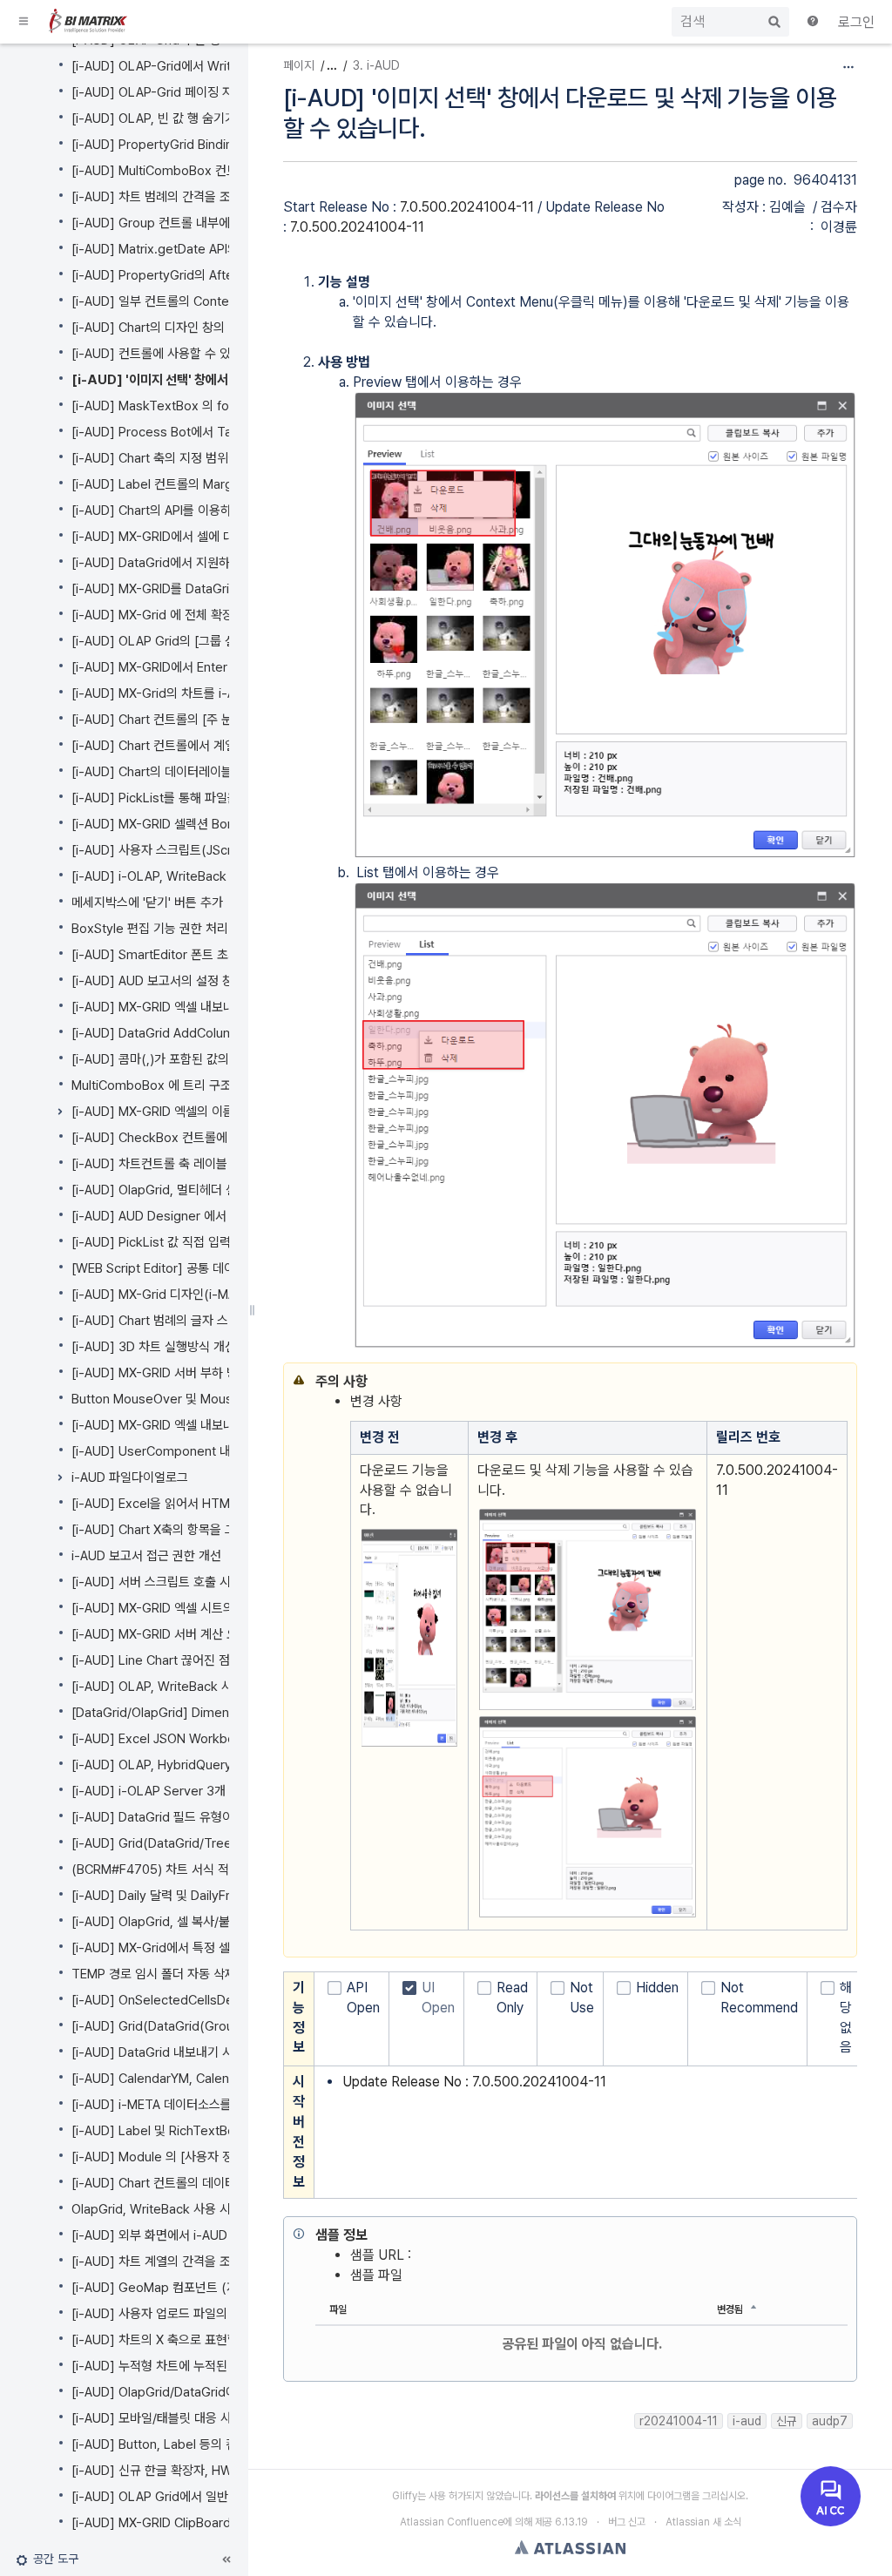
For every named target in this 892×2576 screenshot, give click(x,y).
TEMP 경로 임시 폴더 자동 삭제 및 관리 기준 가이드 (206, 1974)
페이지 (299, 65)
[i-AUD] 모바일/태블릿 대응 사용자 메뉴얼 (182, 2418)
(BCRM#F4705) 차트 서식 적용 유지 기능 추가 (195, 1869)
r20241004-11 (679, 2421)
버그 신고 (627, 2522)
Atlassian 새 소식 (703, 2522)
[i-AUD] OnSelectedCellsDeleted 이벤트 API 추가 (210, 2000)
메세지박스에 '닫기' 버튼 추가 (147, 903)
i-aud (747, 2421)
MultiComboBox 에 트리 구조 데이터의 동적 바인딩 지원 (221, 1085)
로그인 (856, 22)
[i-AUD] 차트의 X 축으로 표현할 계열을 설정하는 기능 (211, 2340)
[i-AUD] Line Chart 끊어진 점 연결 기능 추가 (190, 1660)
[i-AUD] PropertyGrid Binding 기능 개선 (182, 145)
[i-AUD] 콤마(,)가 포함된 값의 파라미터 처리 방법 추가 (214, 1059)
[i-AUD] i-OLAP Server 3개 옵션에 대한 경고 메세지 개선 (225, 1791)
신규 (787, 2421)
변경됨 (730, 2309)
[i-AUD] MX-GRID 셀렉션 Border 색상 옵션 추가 (201, 824)
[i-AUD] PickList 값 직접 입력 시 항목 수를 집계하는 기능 (222, 1242)
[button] (24, 22)
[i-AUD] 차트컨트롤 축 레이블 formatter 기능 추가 (205, 1164)
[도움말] (814, 23)
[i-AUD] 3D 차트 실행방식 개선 (154, 1347)
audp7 (830, 2421)
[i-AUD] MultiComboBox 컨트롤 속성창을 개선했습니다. (222, 171)
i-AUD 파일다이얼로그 (130, 1477)
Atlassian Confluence (452, 2522)
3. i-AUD (376, 65)
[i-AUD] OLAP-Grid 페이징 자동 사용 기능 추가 (197, 92)
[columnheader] (410, 1437)
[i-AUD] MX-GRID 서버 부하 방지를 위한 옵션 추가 (205, 1373)
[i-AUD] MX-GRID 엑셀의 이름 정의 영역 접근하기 (203, 1112)
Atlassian (570, 2547)
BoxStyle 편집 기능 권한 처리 (150, 929)
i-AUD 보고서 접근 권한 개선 (146, 1556)
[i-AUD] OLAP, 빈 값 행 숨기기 (154, 118)
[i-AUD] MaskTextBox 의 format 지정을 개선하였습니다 (224, 406)
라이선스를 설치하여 (575, 2496)
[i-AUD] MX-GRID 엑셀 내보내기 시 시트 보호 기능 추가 (218, 1425)
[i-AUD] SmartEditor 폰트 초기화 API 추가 (185, 955)
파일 (338, 2309)
